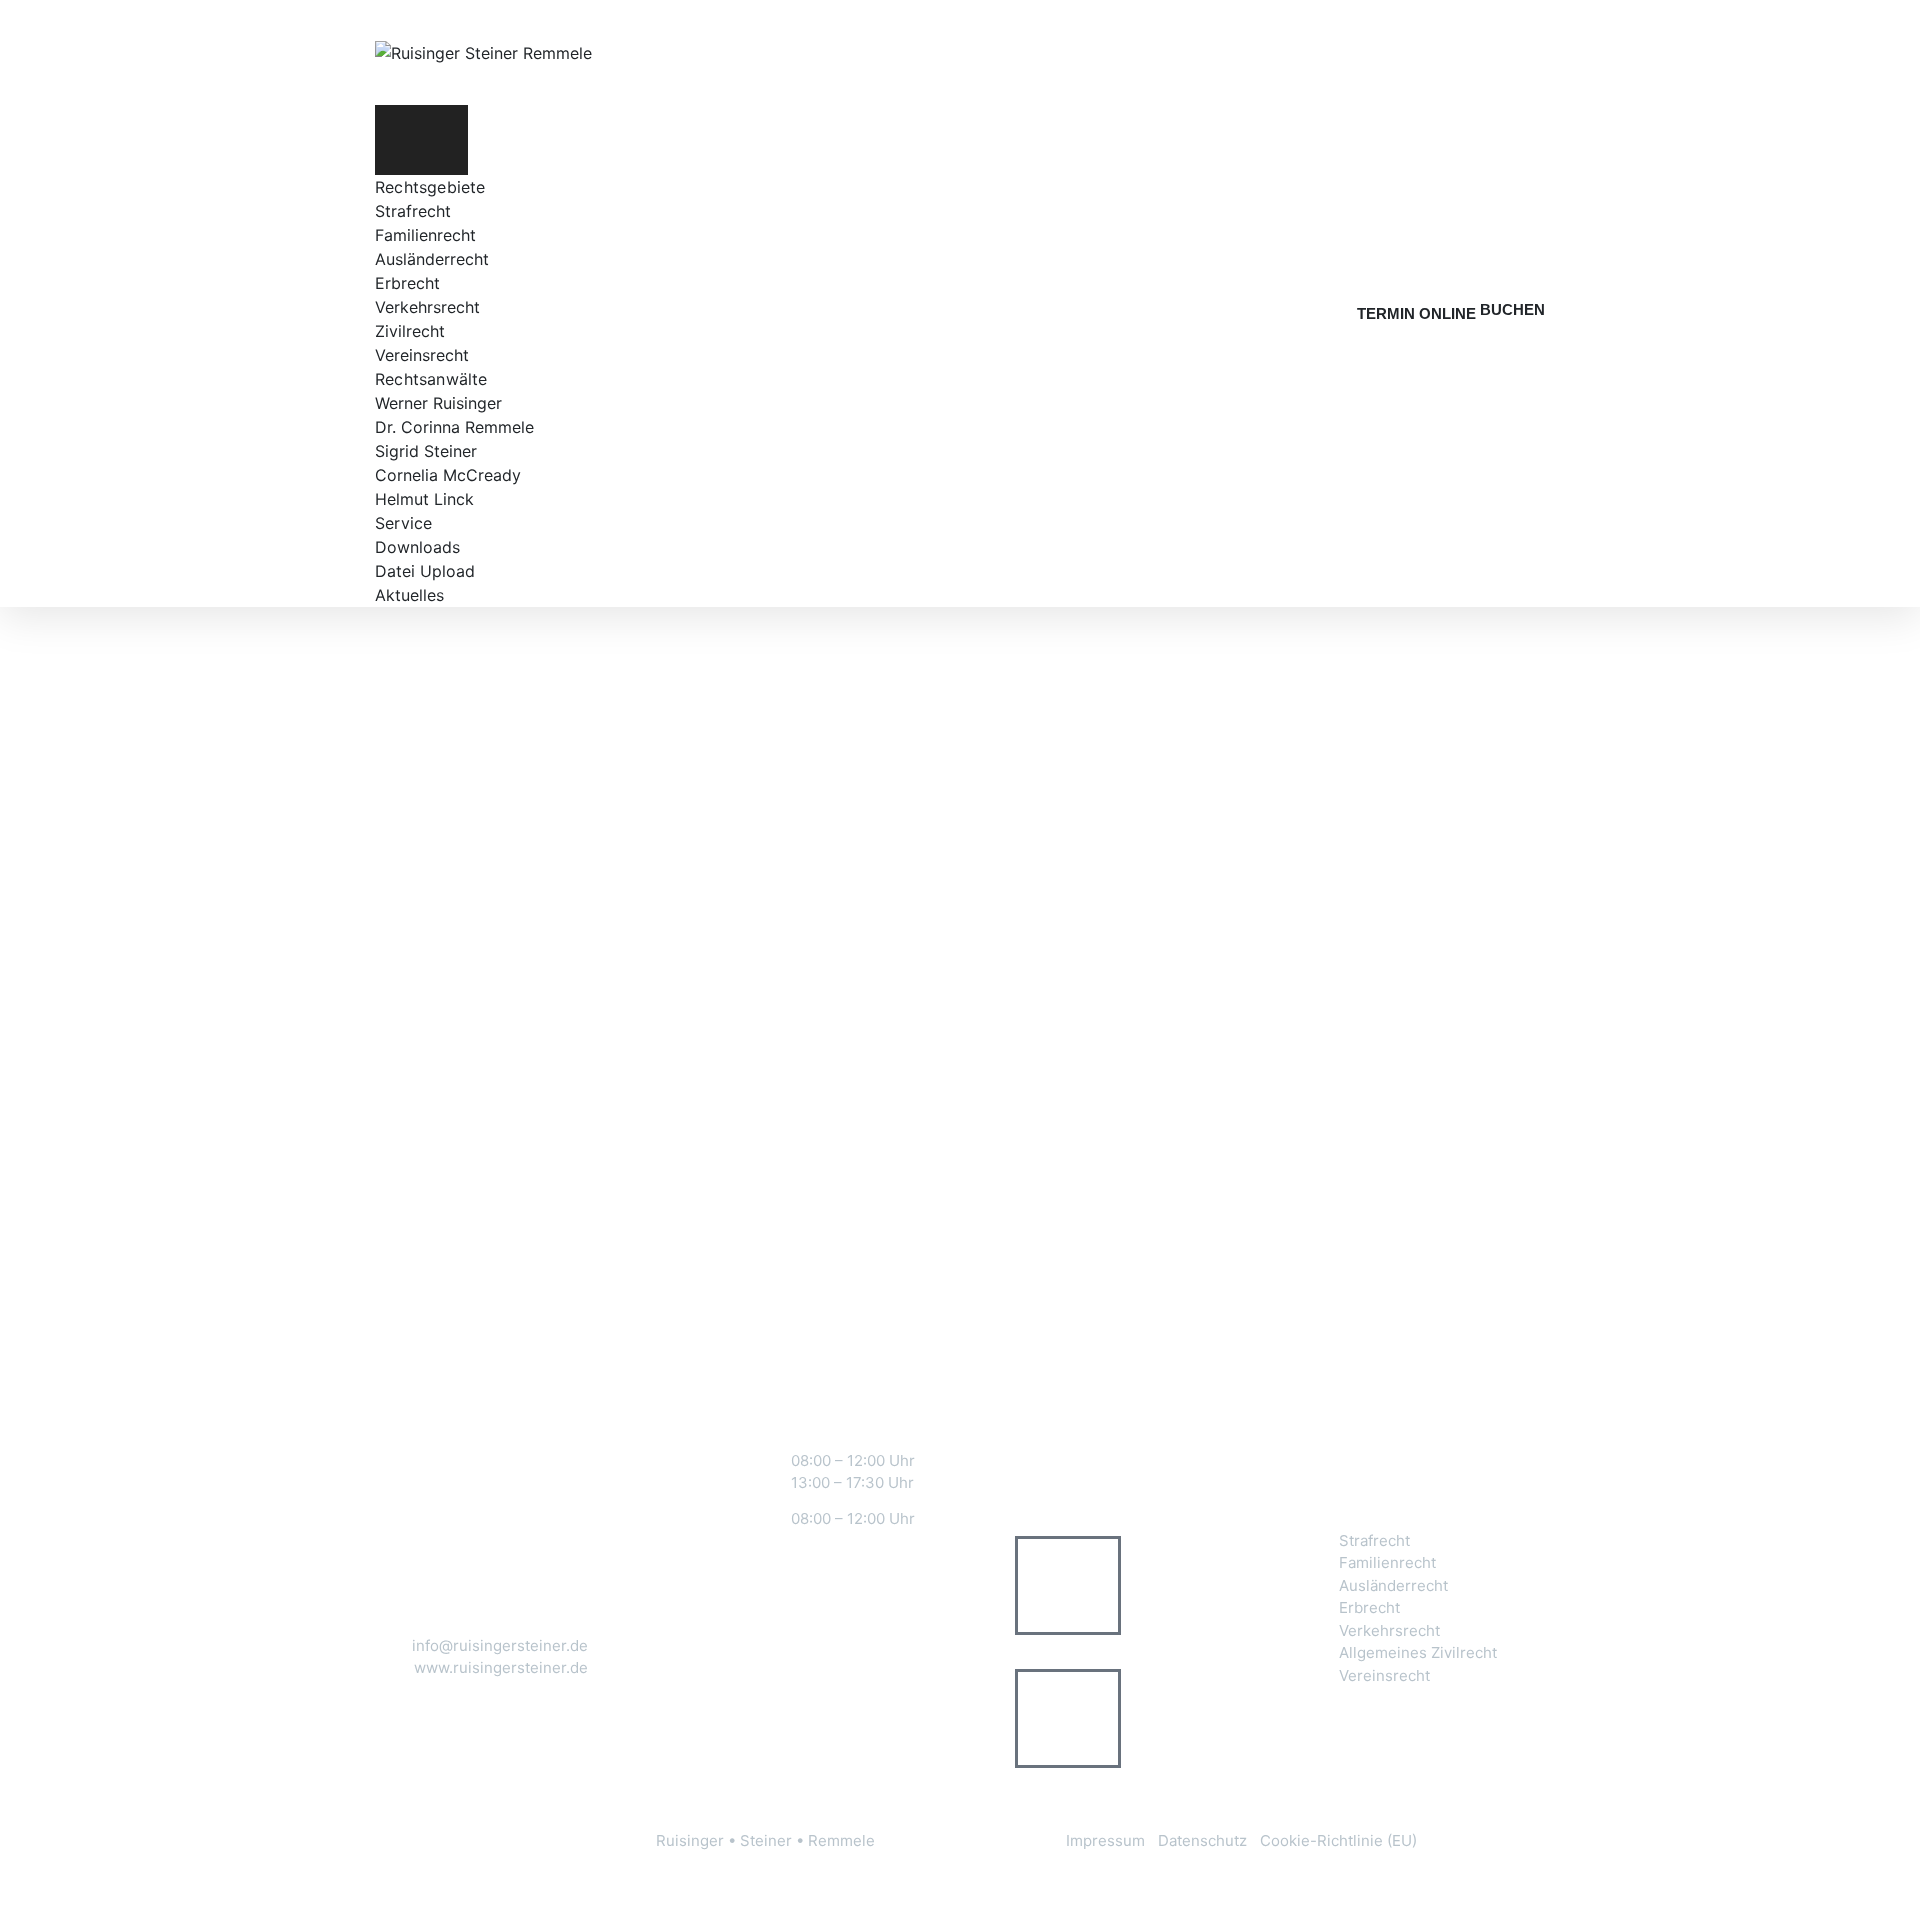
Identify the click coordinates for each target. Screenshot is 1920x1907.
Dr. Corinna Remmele (454, 427)
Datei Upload (425, 571)
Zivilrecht (410, 331)
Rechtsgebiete (430, 187)
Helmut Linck (424, 499)
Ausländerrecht (432, 259)
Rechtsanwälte (431, 379)
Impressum (1105, 1840)
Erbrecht (407, 283)
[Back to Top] (1877, 1874)
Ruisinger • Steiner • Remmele (765, 1840)
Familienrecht (425, 235)
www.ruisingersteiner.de (501, 1667)
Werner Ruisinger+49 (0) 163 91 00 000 (1170, 1585)
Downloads (417, 547)
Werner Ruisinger (438, 403)
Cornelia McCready (448, 475)
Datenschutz (1202, 1840)
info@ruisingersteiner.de (500, 1645)
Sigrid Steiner (426, 451)
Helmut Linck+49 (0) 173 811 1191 (1162, 1717)
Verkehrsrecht (427, 307)
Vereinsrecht (422, 355)
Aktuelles (409, 595)
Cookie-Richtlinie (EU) (1338, 1840)
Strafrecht (413, 211)
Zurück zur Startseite (946, 1112)
